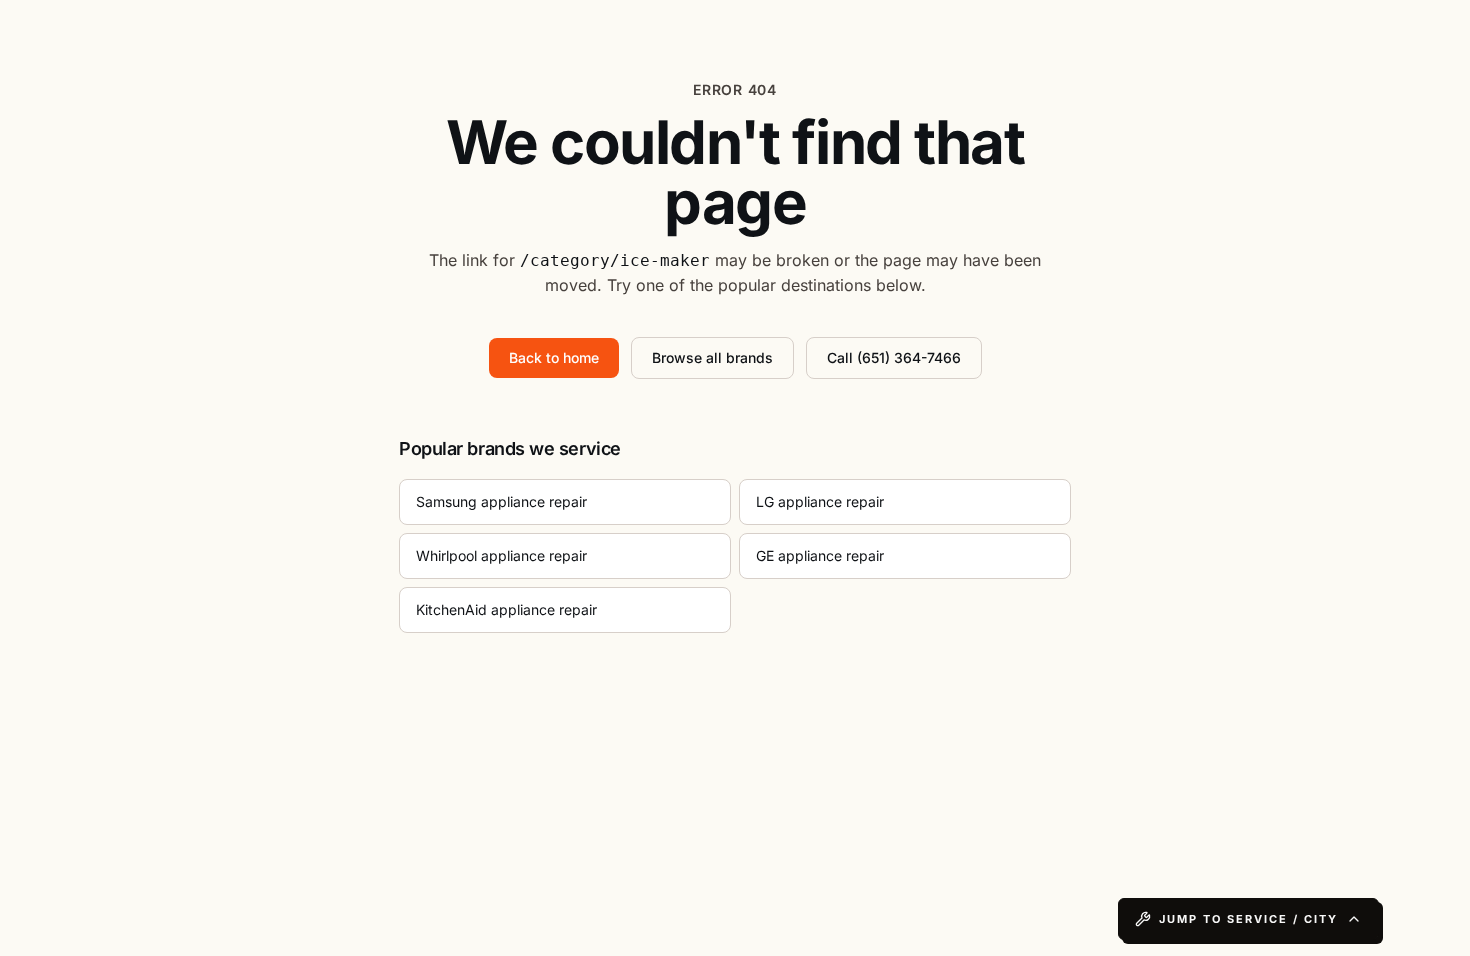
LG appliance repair (820, 501)
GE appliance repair (820, 555)
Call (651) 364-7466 (894, 357)
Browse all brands (712, 357)
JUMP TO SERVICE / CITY (1248, 919)
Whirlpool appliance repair (501, 555)
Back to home (554, 357)
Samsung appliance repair (501, 501)
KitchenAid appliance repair (506, 609)
